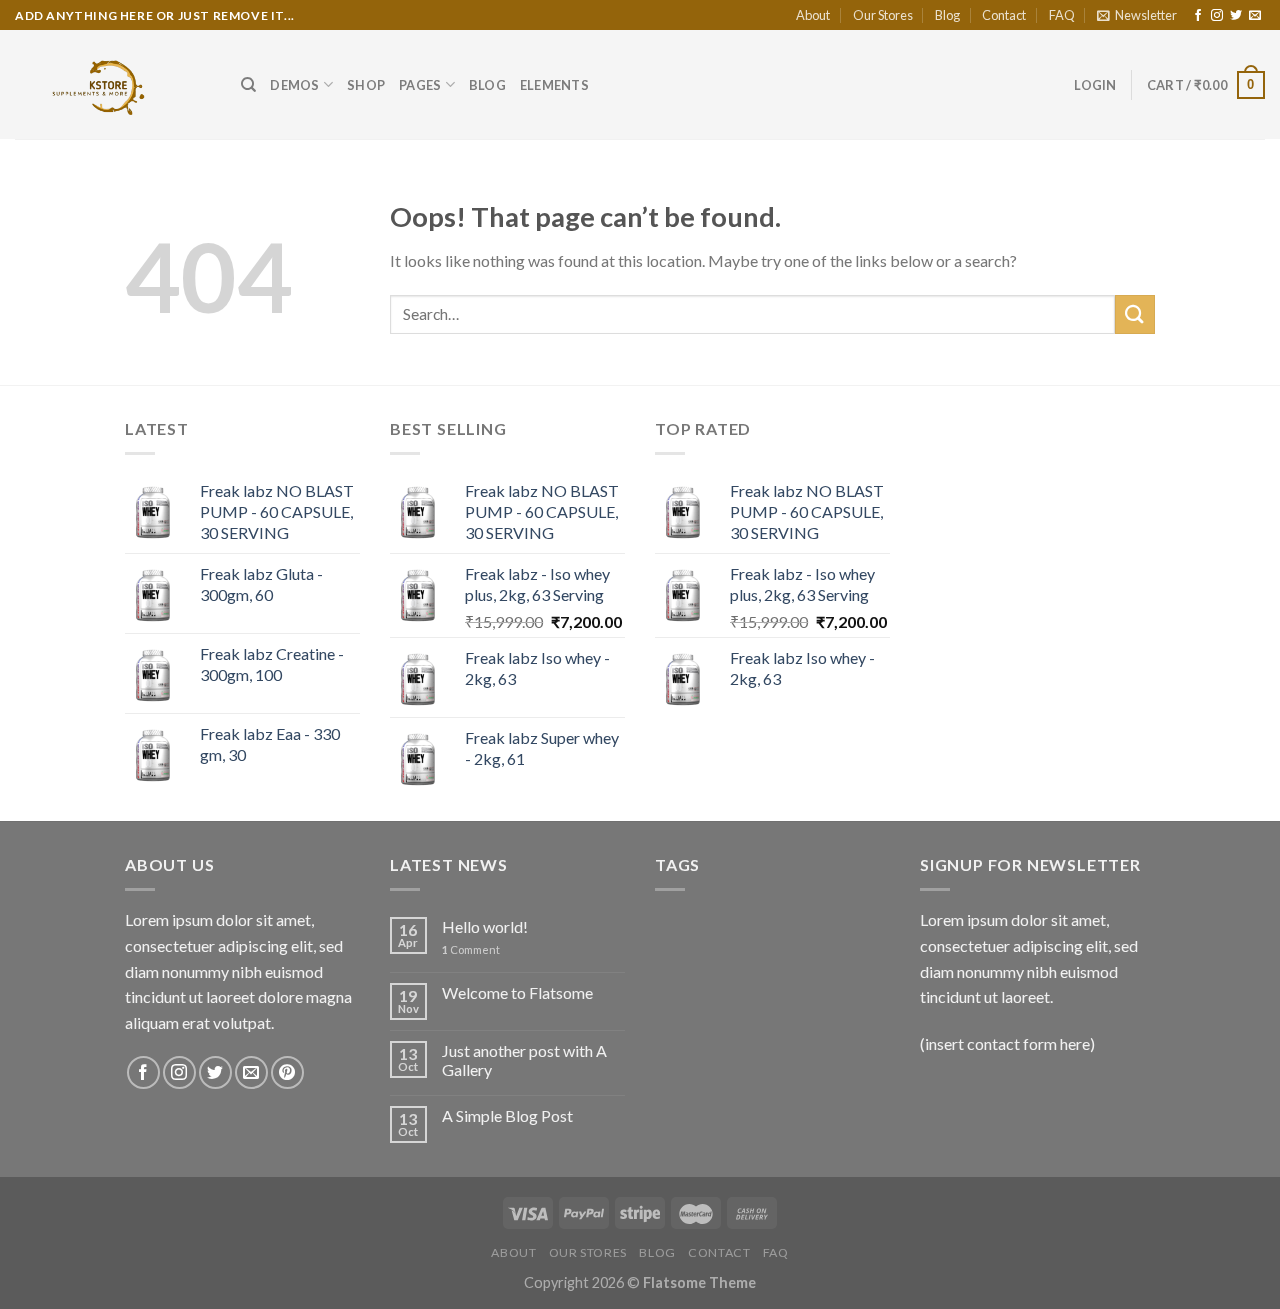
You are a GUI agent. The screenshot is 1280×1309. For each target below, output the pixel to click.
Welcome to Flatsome (517, 992)
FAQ (1062, 15)
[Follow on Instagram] (1217, 16)
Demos (294, 85)
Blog (947, 15)
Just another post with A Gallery (524, 1060)
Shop (366, 85)
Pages (420, 85)
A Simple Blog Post (507, 1115)
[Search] (248, 85)
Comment (471, 949)
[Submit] (1135, 314)
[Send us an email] (1255, 16)
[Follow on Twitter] (1236, 16)
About (813, 15)
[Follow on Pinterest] (287, 1072)
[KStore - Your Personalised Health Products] (113, 84)
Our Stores (883, 15)
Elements (554, 85)
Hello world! (485, 926)
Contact (1004, 15)
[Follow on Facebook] (1198, 16)
